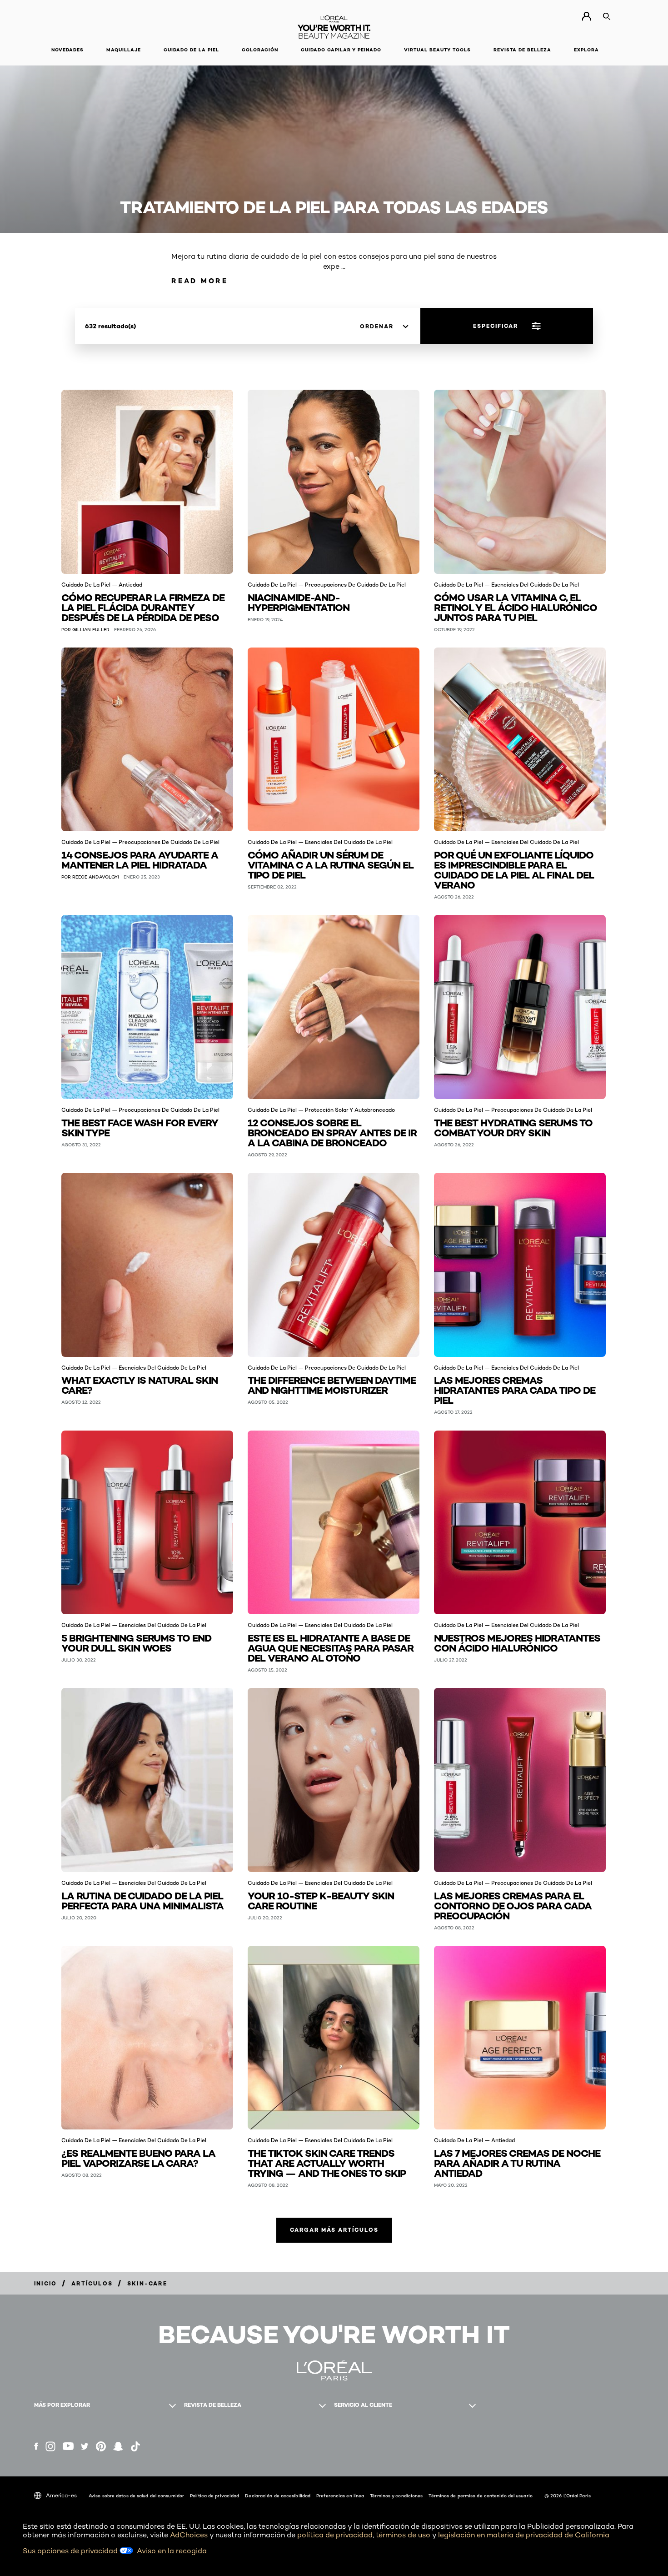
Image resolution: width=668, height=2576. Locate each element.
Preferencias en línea (340, 2496)
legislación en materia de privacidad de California (524, 2535)
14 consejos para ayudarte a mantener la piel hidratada (140, 859)
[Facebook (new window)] (36, 2446)
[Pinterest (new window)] (101, 2446)
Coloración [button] (260, 50)
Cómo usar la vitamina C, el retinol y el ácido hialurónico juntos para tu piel (516, 607)
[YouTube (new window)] (68, 2446)
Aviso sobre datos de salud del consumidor (136, 2496)
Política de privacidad (214, 2496)
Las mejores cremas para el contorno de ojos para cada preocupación (513, 1905)
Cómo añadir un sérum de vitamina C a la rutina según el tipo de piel (331, 864)
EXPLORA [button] (586, 50)
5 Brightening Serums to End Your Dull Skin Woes (136, 1642)
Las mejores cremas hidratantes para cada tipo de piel (515, 1389)
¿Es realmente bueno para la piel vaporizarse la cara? (138, 2157)
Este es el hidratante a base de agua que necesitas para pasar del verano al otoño (331, 1647)
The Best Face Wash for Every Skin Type (140, 1127)
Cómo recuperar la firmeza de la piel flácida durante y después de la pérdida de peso (143, 607)
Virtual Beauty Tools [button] (437, 50)
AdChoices (189, 2535)
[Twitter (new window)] (85, 2446)
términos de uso (403, 2535)
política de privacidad (335, 2535)
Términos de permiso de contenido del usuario (480, 2496)
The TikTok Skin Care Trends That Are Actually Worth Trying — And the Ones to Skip (327, 2162)
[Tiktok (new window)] (135, 2446)
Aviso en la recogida (172, 2551)
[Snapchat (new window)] (118, 2446)
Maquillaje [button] (124, 50)
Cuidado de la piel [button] (191, 50)
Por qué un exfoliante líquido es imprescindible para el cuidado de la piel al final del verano (514, 869)
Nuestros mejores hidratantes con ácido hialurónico (517, 1642)
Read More (200, 281)
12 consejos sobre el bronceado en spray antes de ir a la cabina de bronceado (332, 1132)
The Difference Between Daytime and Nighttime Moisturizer (332, 1384)
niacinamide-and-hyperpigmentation (299, 602)
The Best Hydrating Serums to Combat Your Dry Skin (513, 1127)
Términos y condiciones (396, 2496)
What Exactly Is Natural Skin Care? (140, 1384)
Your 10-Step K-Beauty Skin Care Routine (321, 1900)
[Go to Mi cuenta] (586, 16)
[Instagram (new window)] (50, 2446)
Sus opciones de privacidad (71, 2551)
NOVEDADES (67, 50)
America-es (61, 2495)
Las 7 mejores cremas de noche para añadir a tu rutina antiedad (517, 2162)
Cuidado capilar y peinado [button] (341, 50)
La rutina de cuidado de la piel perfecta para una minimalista (142, 1900)
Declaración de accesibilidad (278, 2496)
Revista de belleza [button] (522, 50)
